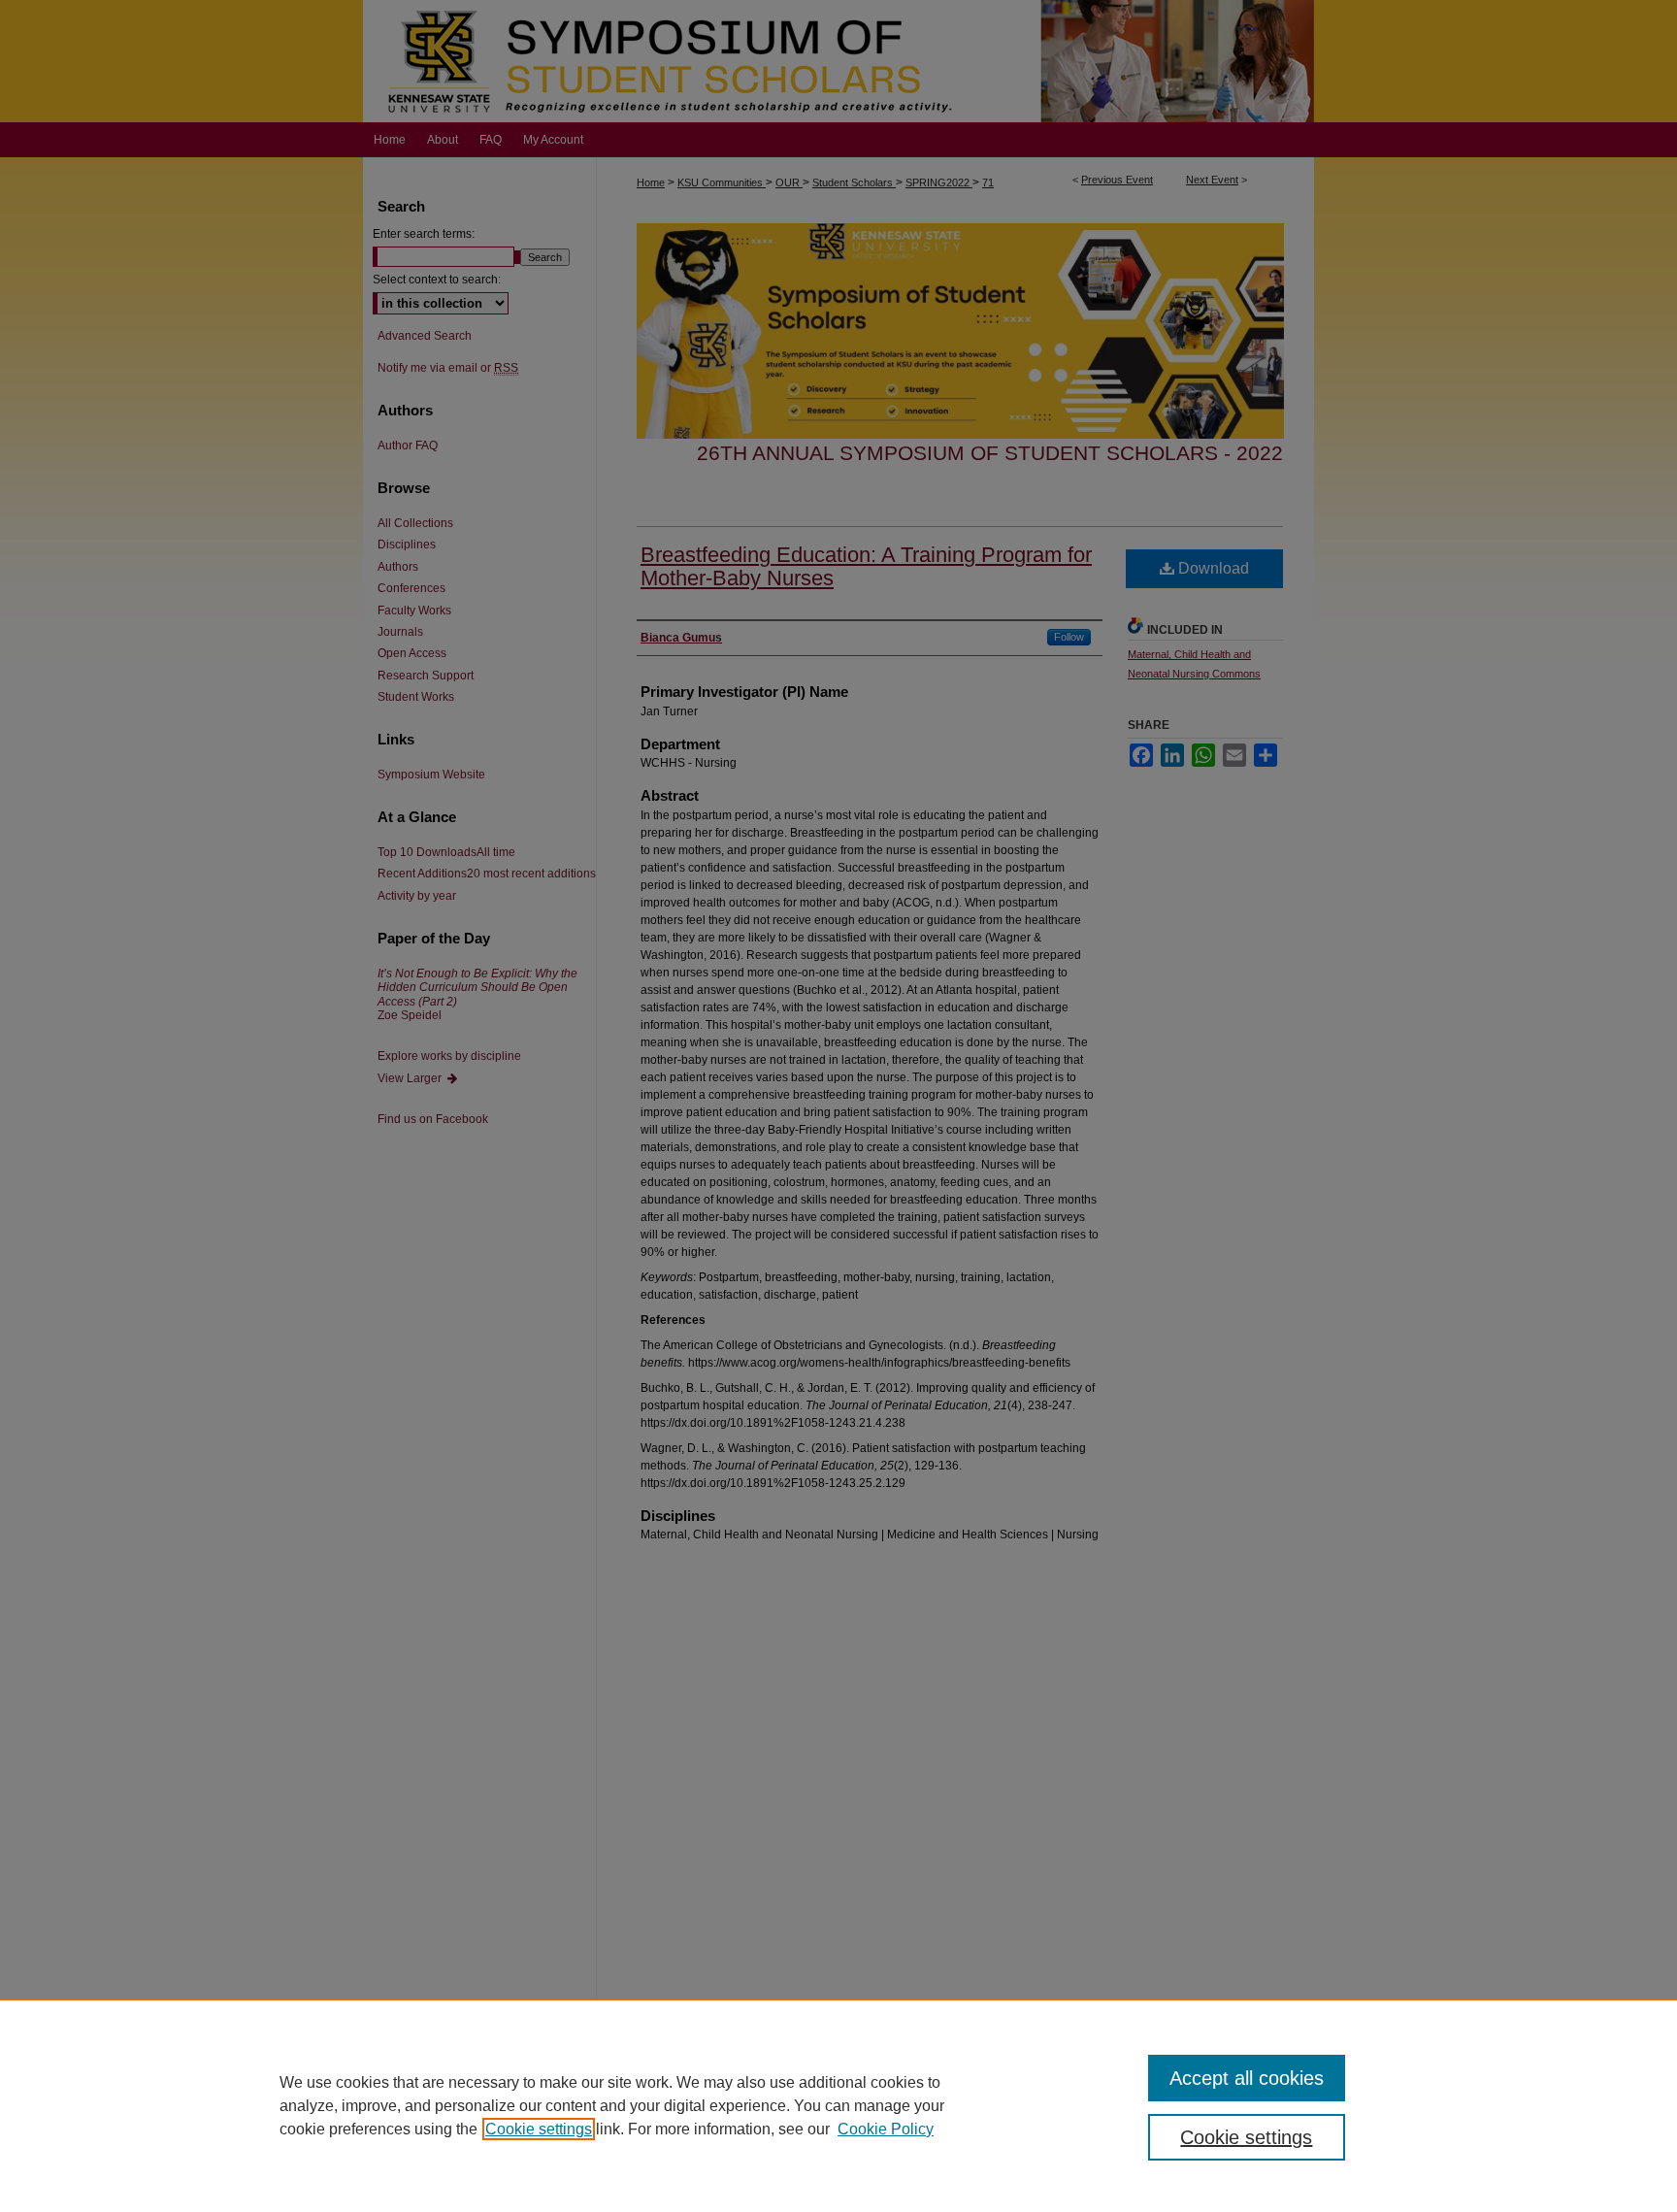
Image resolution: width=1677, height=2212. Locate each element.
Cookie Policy (886, 2129)
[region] (838, 2105)
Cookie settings (539, 2129)
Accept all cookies (1247, 2078)
